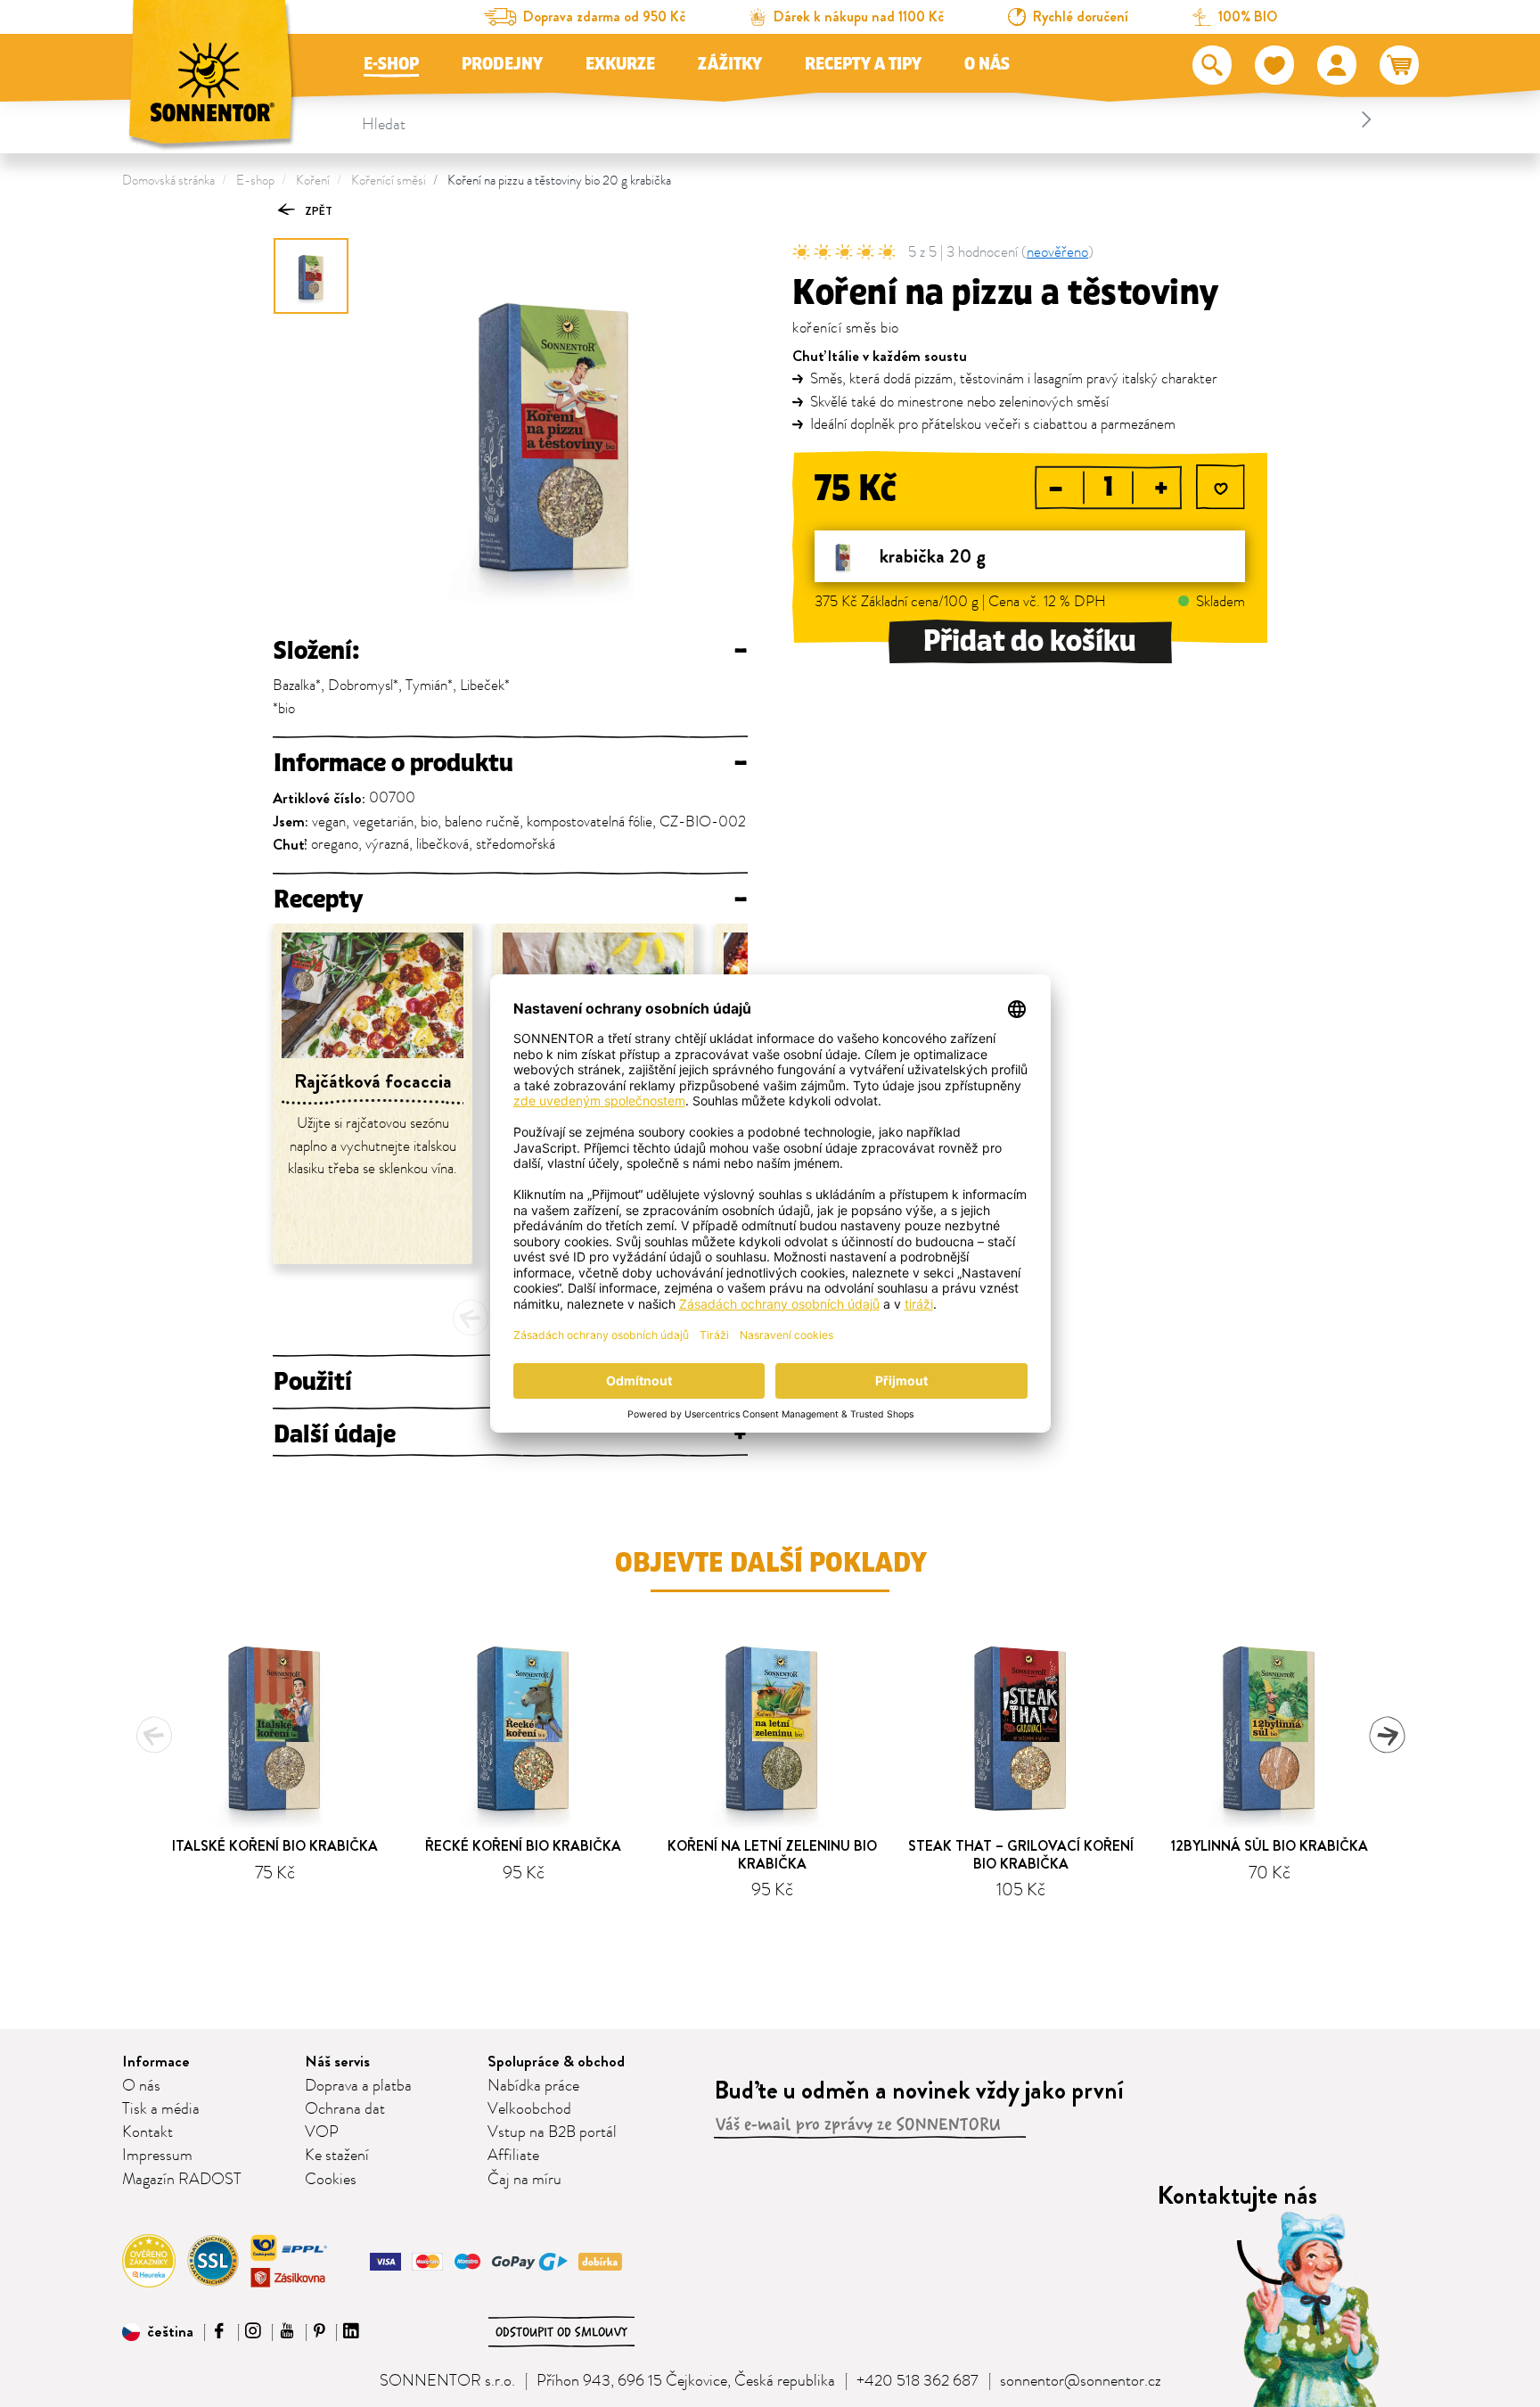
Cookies (331, 2180)
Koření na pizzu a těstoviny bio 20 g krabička (559, 181)
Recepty (510, 900)
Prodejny (502, 64)
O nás (987, 64)
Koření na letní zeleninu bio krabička (772, 1854)
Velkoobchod (529, 2109)
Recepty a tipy (863, 64)
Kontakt (147, 2132)
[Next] (1387, 1735)
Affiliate (513, 2156)
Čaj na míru (524, 2180)
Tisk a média (161, 2109)
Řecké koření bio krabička (523, 1846)
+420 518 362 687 (917, 2381)
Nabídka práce (533, 2086)
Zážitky (730, 64)
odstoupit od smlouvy (561, 2332)
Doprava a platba (358, 2086)
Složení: (510, 651)
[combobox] (869, 119)
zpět (317, 211)
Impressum (157, 2156)
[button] (158, 2332)
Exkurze (620, 64)
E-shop (391, 64)
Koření (313, 181)
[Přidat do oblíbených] (1221, 489)
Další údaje (510, 1434)
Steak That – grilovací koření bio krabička (1021, 1854)
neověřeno (1057, 252)
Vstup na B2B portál (552, 2132)
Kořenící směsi (389, 181)
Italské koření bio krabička (275, 1846)
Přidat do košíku (1030, 641)
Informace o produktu (510, 763)
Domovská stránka (168, 181)
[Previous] (471, 1318)
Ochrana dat (345, 2109)
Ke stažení (337, 2156)
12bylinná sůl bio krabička (1270, 1846)
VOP (322, 2132)
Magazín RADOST (182, 2180)
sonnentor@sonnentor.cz (1081, 2381)
